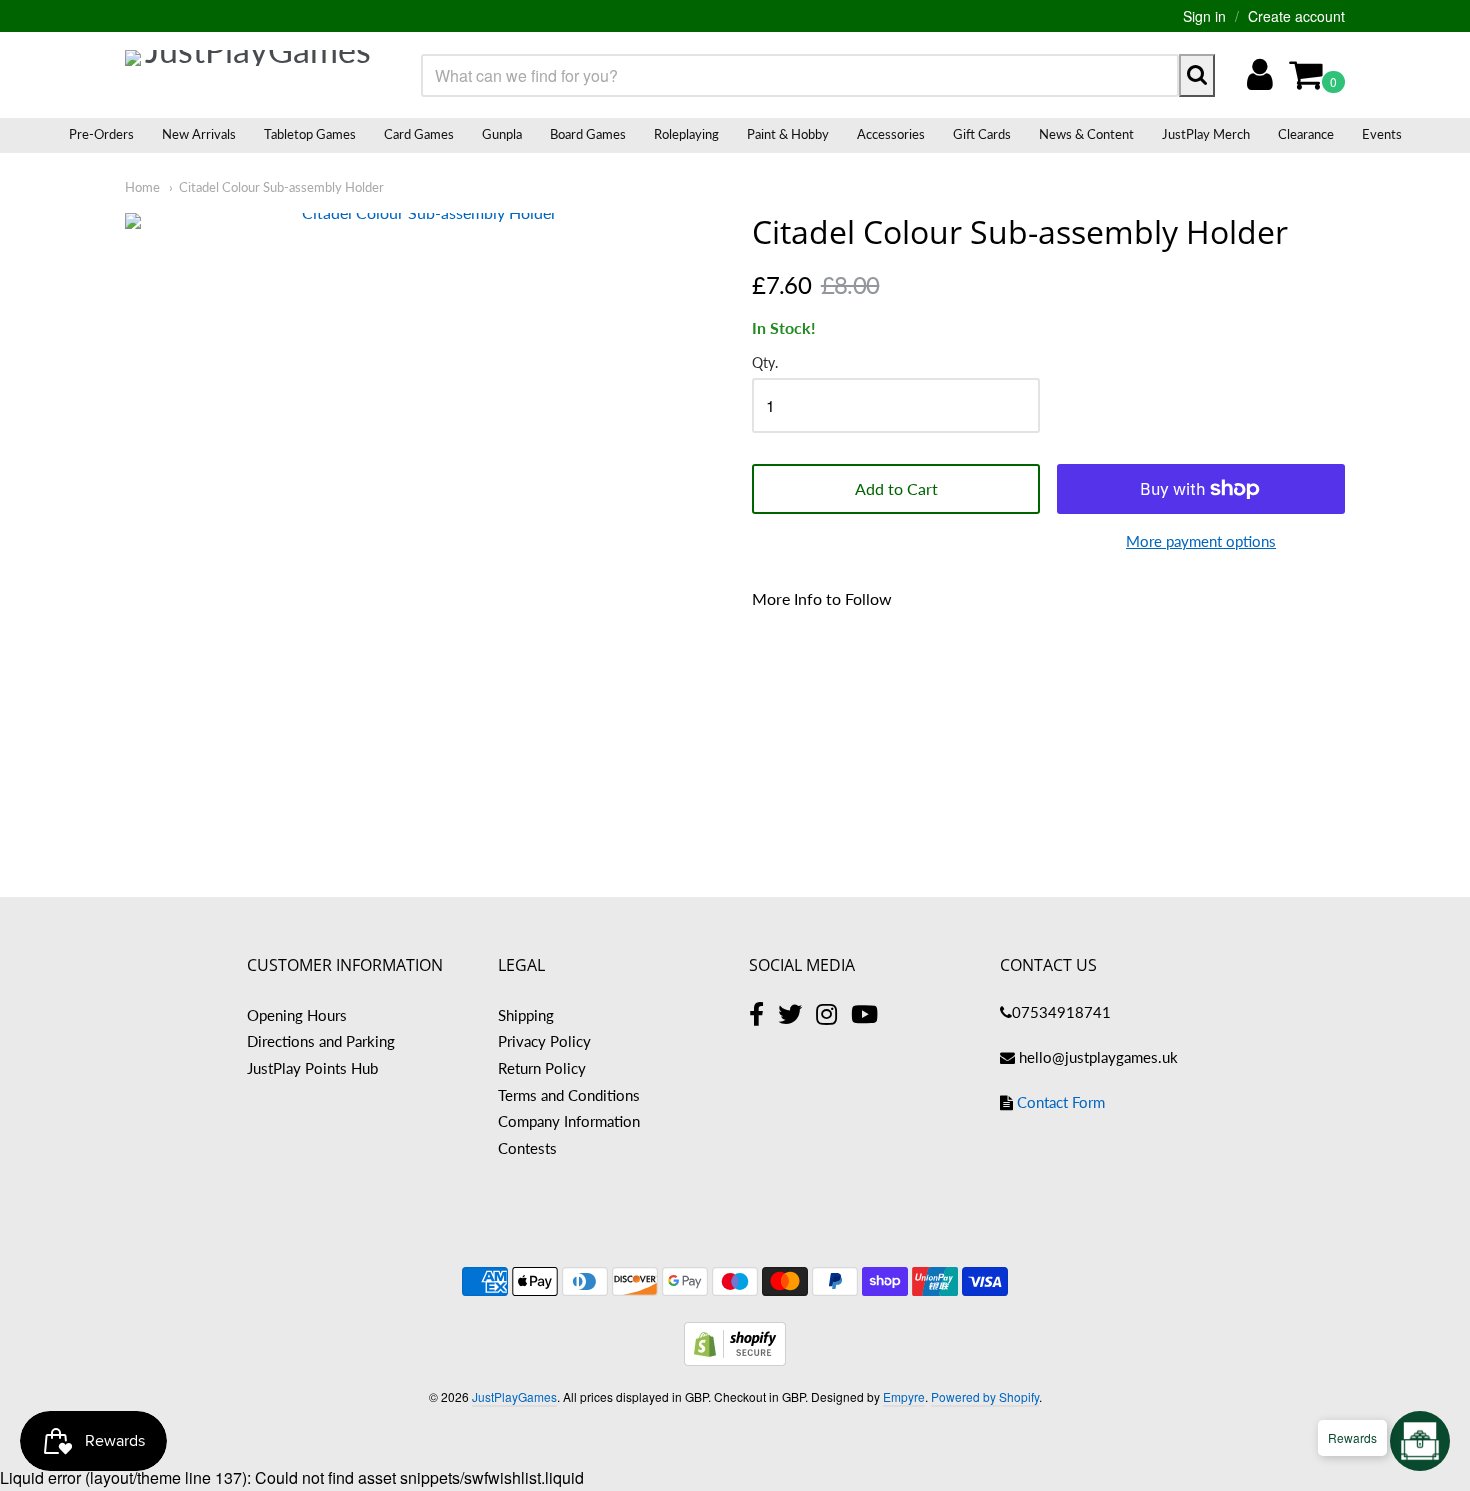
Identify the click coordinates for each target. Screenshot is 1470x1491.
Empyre (904, 1396)
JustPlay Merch (1206, 134)
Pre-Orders (101, 134)
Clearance (1306, 134)
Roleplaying (686, 134)
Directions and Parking (321, 1041)
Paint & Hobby (788, 134)
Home (142, 187)
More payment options (1201, 541)
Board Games (588, 134)
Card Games (419, 134)
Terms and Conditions (569, 1095)
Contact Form (1061, 1102)
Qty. (765, 363)
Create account (1296, 16)
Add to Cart (896, 488)
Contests (527, 1148)
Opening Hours (297, 1015)
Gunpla (502, 134)
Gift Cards (982, 134)
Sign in (1204, 16)
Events (1382, 134)
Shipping (526, 1015)
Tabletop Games (310, 134)
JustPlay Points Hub (312, 1068)
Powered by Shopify (985, 1396)
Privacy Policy (544, 1041)
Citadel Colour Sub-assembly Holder (281, 187)
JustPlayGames (514, 1396)
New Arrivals (199, 134)
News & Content (1086, 134)
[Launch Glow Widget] (1420, 1441)
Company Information (569, 1121)
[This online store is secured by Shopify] (735, 1359)
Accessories (891, 134)
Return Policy (542, 1068)
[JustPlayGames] (250, 75)
